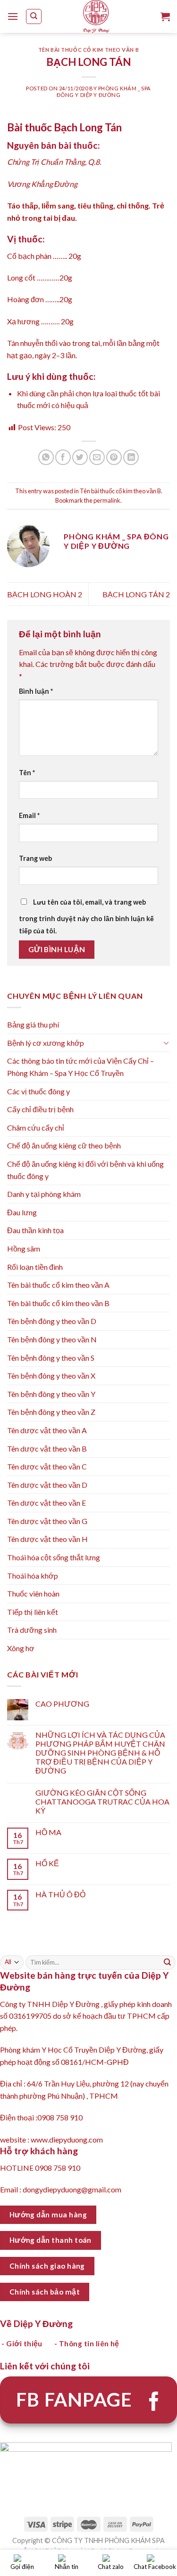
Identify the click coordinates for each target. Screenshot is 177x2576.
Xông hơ (21, 1648)
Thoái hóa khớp (33, 1576)
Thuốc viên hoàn (33, 1593)
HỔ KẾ (47, 1863)
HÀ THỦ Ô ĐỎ (60, 1894)
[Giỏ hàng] (165, 16)
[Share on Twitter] (80, 457)
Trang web (35, 858)
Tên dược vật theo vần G (47, 1521)
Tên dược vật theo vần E (46, 1503)
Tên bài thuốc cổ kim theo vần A (58, 1285)
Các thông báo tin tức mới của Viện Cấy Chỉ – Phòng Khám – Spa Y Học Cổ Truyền (80, 1067)
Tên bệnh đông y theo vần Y (51, 1394)
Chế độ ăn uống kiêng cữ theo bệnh (64, 1145)
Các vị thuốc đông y (38, 1091)
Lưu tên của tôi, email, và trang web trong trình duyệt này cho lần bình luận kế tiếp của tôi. (86, 916)
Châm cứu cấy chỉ (36, 1128)
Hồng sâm (24, 1248)
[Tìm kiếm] (34, 16)
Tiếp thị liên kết (33, 1612)
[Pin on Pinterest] (114, 457)
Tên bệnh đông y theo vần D (52, 1321)
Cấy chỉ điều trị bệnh (40, 1109)
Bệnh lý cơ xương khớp (46, 1043)
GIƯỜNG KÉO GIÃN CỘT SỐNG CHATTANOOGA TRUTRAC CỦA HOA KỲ (102, 1802)
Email (29, 815)
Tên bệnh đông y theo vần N (52, 1339)
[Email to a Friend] (97, 457)
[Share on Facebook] (63, 457)
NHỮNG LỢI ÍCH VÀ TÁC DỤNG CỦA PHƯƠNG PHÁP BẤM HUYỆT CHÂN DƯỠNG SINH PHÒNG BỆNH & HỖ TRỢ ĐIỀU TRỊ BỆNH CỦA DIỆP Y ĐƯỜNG (100, 1753)
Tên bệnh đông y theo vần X (51, 1376)
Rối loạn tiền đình (35, 1267)
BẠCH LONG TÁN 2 (136, 594)
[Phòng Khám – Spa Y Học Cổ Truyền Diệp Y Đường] (96, 16)
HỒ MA (48, 1832)
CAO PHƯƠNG (62, 1704)
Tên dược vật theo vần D (47, 1485)
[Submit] (168, 1962)
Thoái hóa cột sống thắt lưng (54, 1557)
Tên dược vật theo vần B (47, 1448)
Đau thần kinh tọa (35, 1230)
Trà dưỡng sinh (32, 1630)
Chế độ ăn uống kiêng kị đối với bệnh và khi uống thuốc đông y (85, 1170)
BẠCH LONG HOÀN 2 (45, 594)
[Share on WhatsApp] (46, 457)
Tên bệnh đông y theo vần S (51, 1358)
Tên (27, 773)
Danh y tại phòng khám (44, 1194)
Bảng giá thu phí (33, 1024)
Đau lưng (22, 1212)
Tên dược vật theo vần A (47, 1430)
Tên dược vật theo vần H (47, 1539)
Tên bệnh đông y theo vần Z (51, 1412)
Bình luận (36, 691)
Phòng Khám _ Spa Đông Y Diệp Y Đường (104, 91)
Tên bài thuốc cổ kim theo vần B (88, 50)
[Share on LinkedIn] (131, 457)
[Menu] (13, 16)
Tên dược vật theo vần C (47, 1466)
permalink (107, 500)
